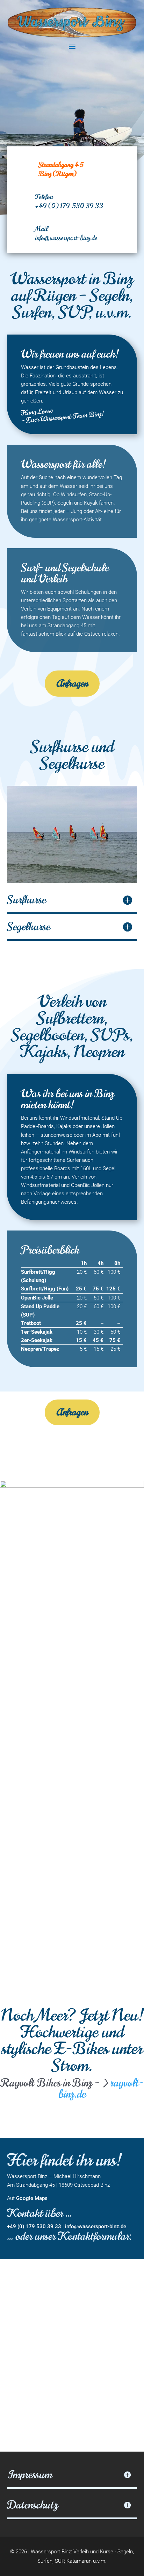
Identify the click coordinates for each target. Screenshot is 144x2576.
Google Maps (32, 2198)
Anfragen (72, 683)
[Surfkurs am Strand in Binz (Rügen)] (72, 883)
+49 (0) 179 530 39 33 (69, 206)
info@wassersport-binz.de (66, 238)
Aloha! (78, 87)
